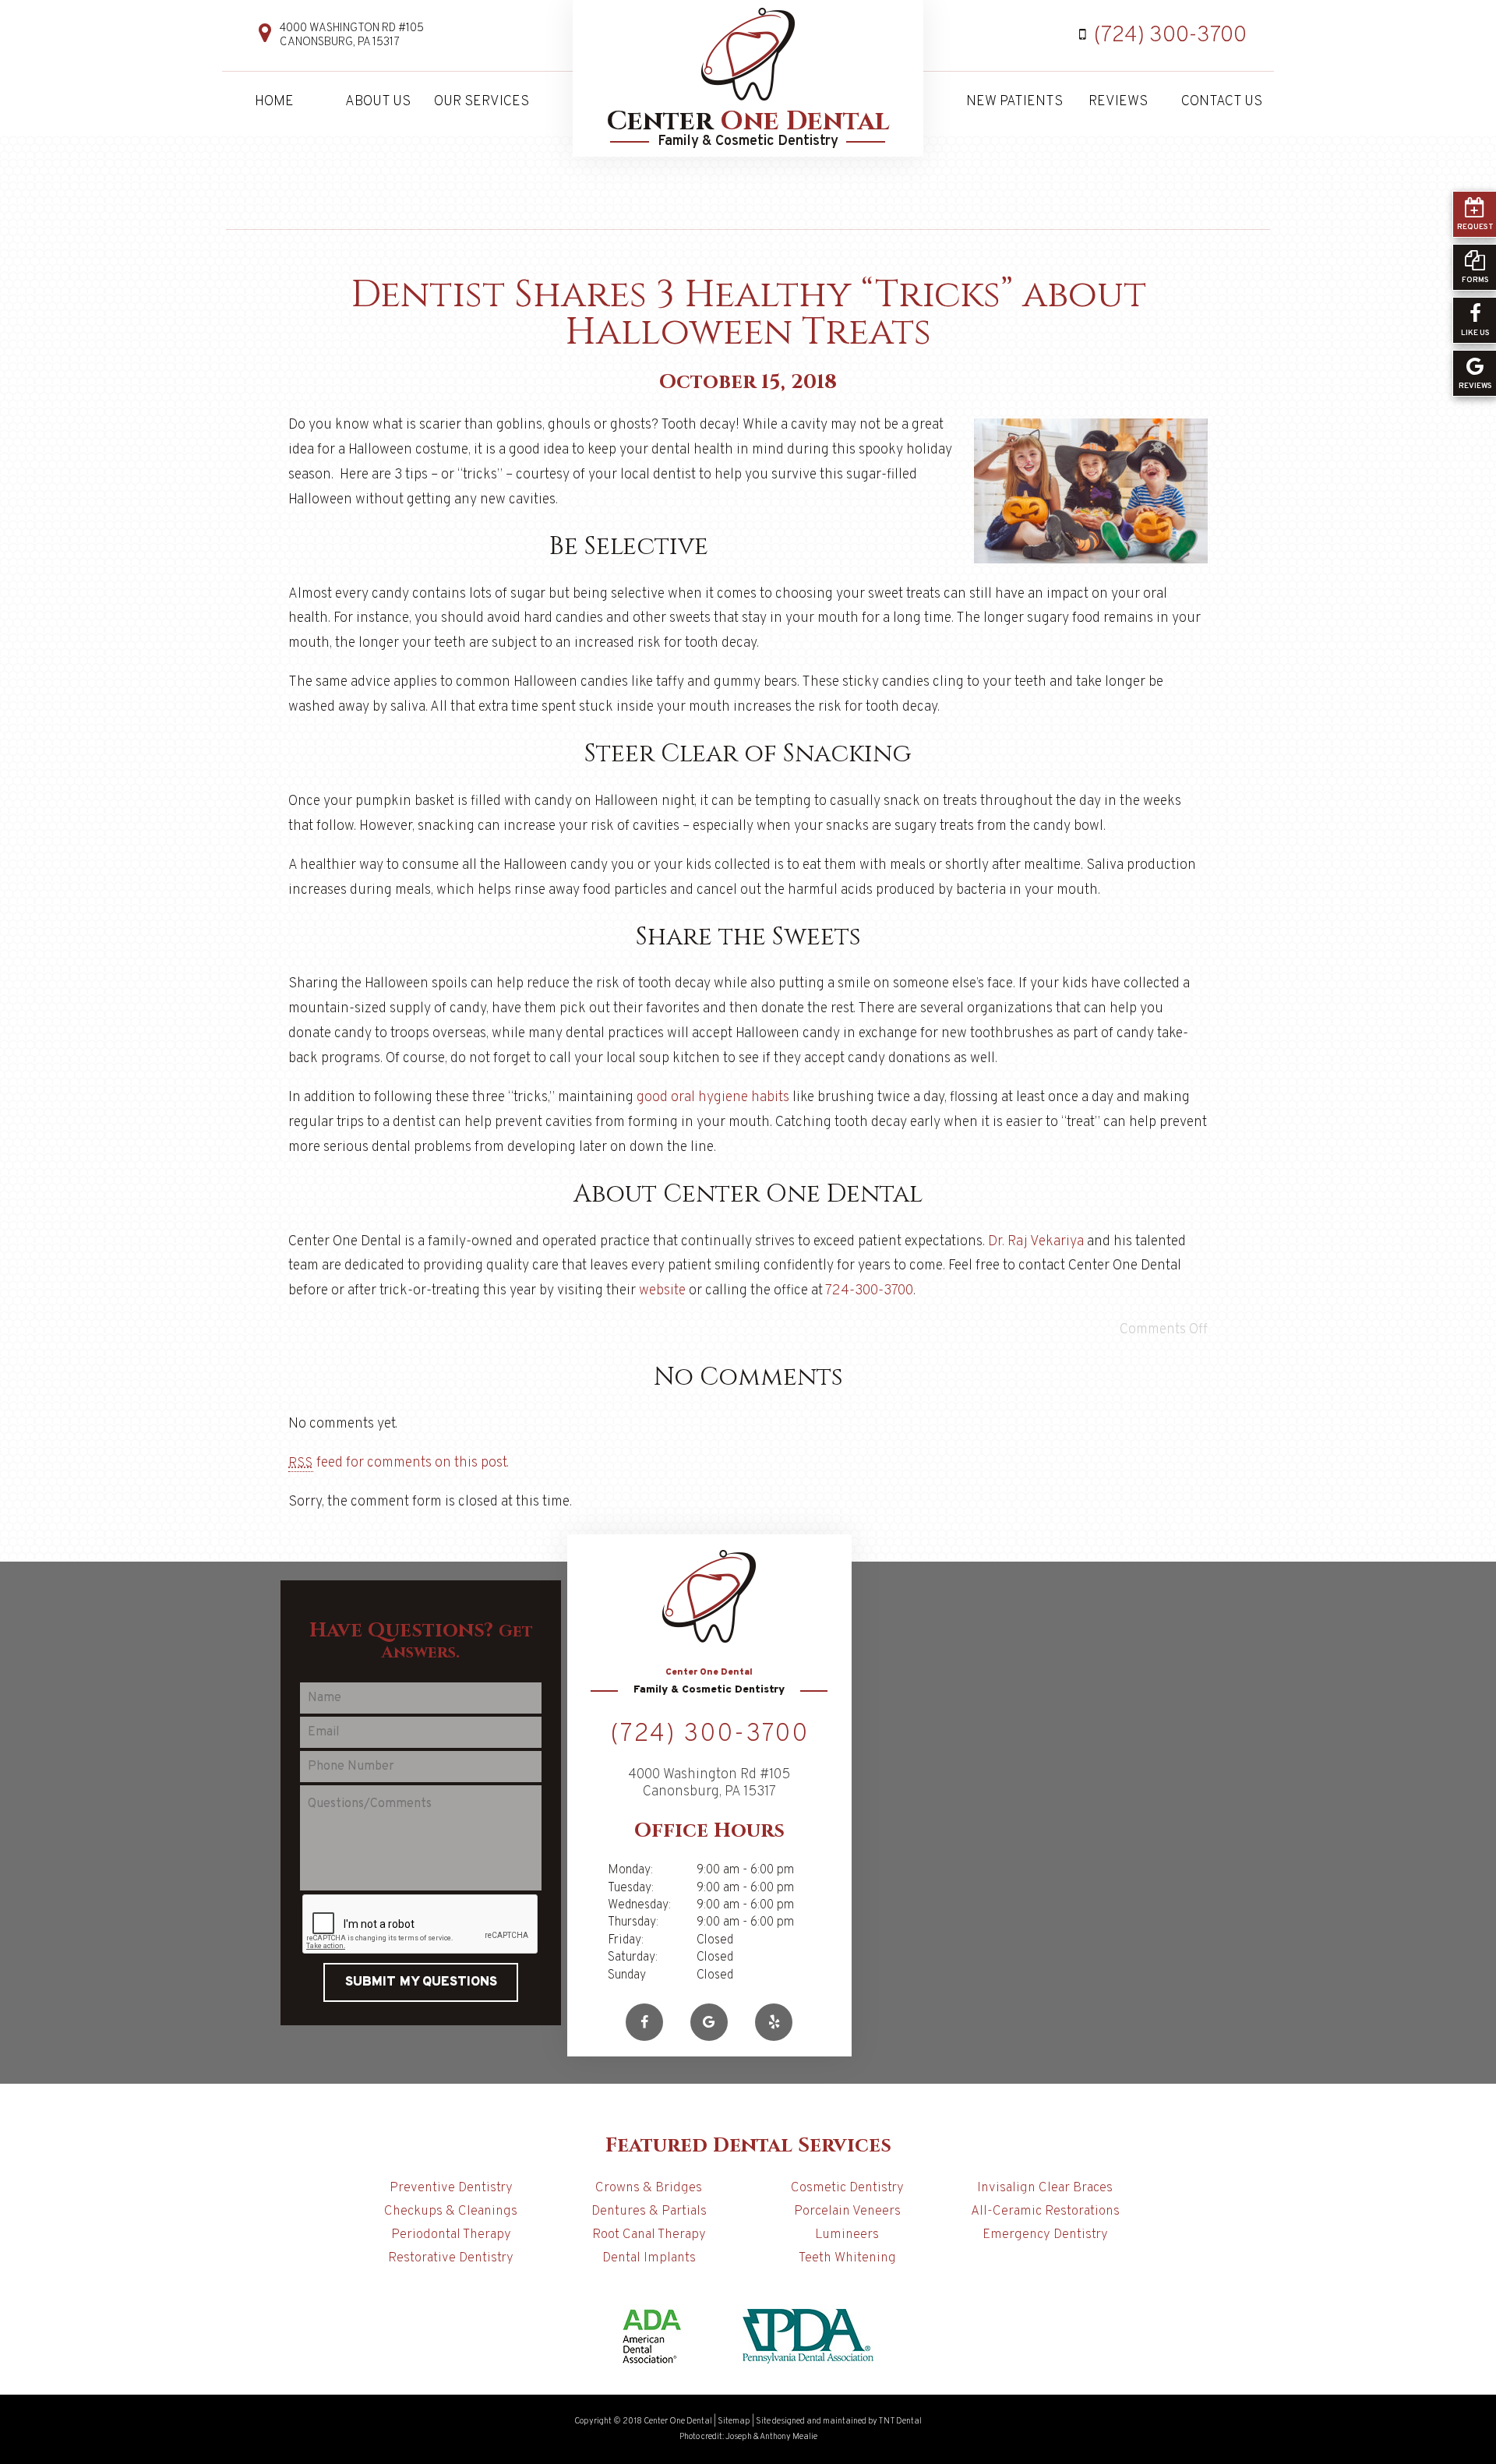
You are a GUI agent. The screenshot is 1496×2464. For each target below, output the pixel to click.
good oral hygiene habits (713, 1098)
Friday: (626, 1940)
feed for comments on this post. (399, 1463)
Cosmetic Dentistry (847, 2188)
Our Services (482, 102)
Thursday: (633, 1922)
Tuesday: (631, 1888)
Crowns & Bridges (649, 2188)
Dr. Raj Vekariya (1036, 1242)
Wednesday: (639, 1905)
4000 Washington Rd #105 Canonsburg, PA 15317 (352, 36)
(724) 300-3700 (1170, 36)
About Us (378, 102)
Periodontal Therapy (451, 2235)
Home (274, 102)
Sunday (627, 1975)
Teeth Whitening (847, 2258)
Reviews (1118, 102)
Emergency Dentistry (1045, 2235)
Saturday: (633, 1957)
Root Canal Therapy (649, 2235)
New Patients (1014, 102)
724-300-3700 (869, 1291)
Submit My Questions (421, 1982)
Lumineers (847, 2235)
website (662, 1291)
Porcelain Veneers (847, 2212)
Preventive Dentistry (451, 2188)
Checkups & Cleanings (451, 2212)
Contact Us (1222, 102)
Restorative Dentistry (451, 2258)
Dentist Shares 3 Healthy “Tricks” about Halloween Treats (748, 314)
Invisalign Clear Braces (1045, 2188)
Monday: (630, 1870)
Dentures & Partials (649, 2212)
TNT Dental (900, 2421)
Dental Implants (649, 2258)
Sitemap (734, 2421)
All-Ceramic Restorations (1045, 2212)
